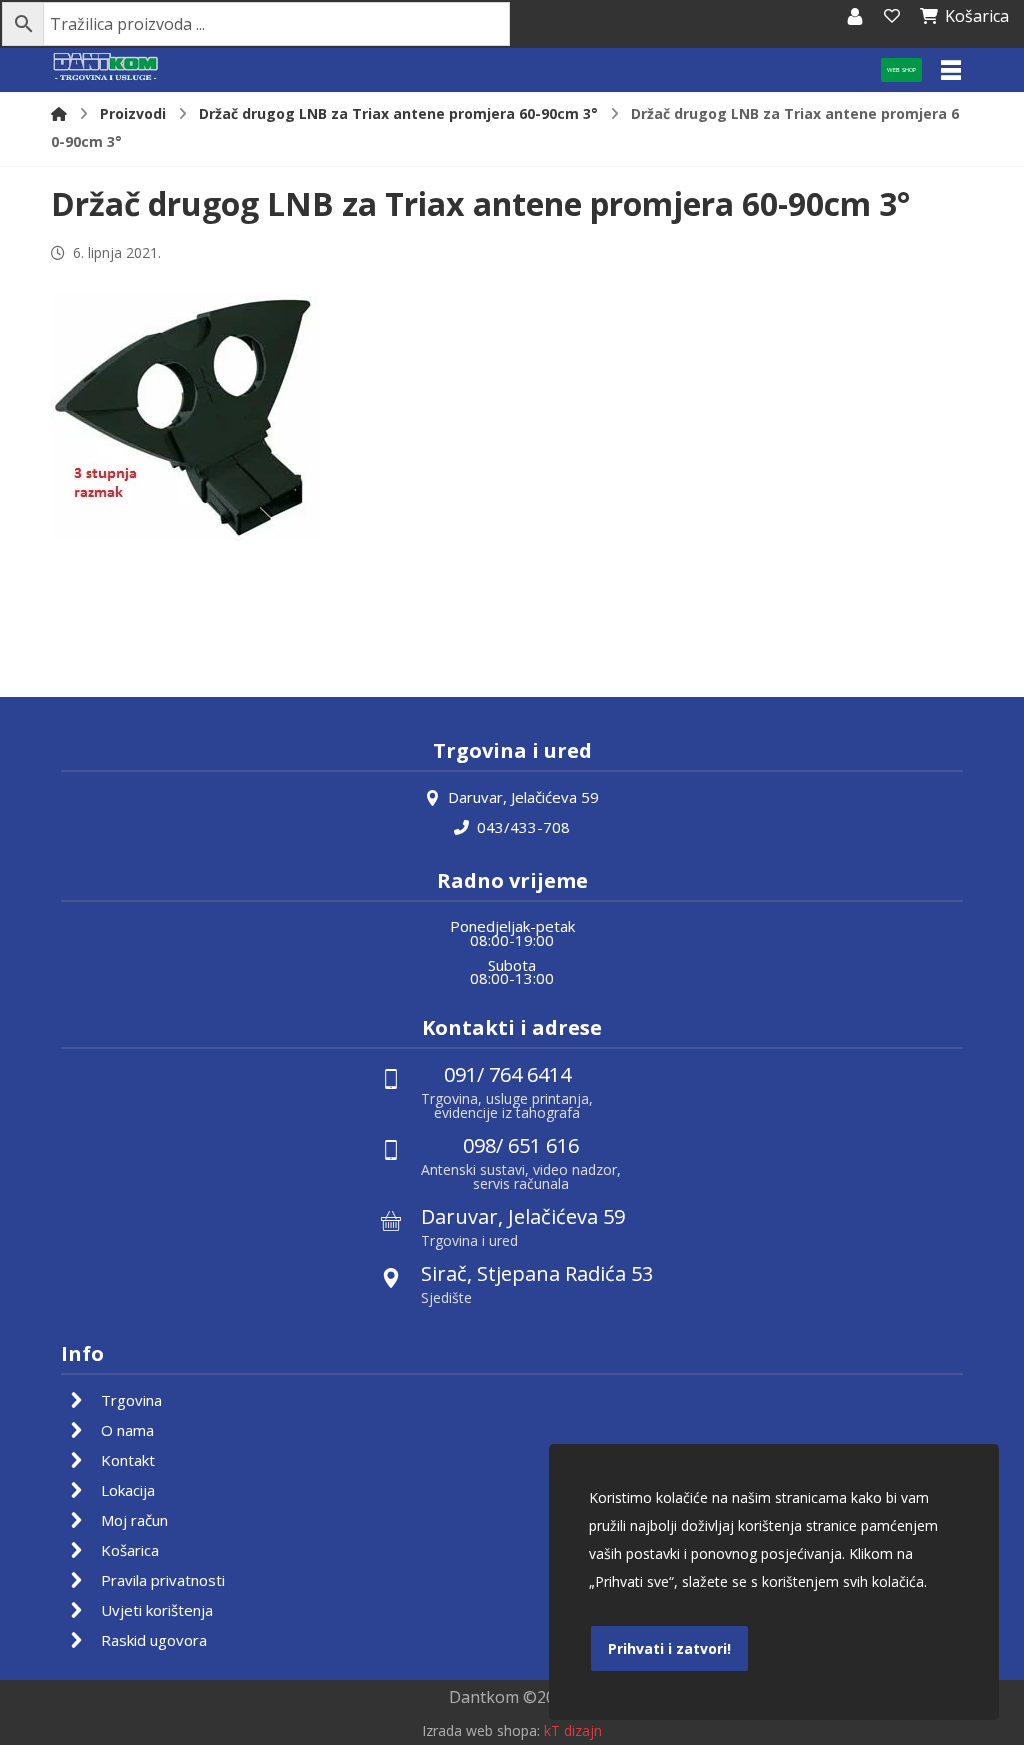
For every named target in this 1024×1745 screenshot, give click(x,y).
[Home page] (59, 113)
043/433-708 (523, 827)
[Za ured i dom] (106, 67)
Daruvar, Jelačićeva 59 (523, 797)
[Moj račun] (855, 16)
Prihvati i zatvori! (669, 1648)
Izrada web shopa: (481, 1730)
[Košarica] (892, 16)
